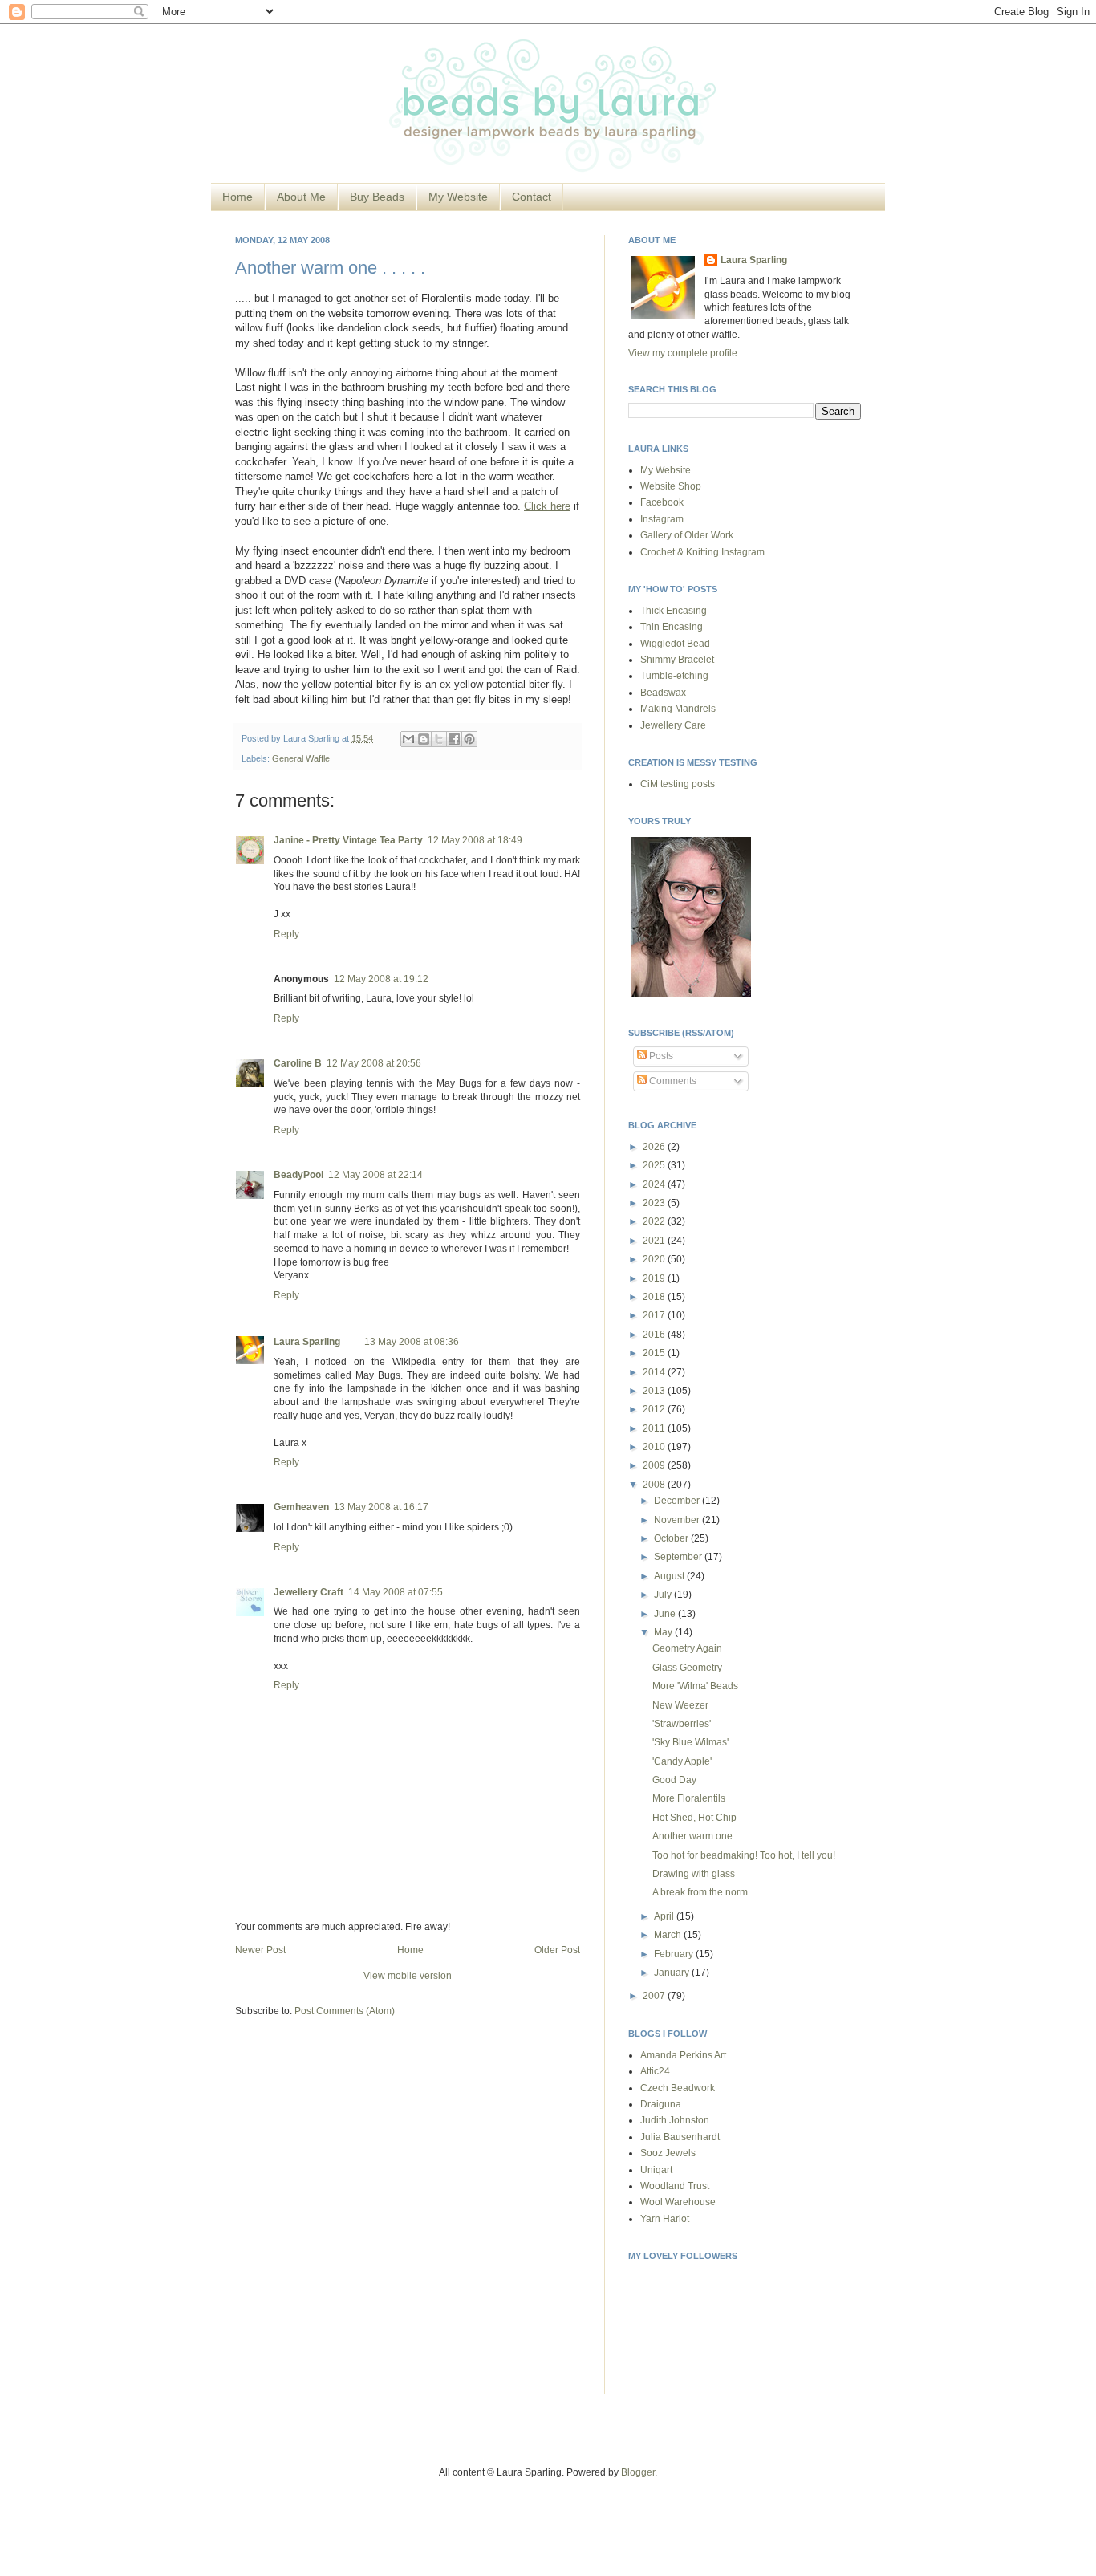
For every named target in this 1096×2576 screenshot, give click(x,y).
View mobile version (408, 1976)
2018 (655, 1297)
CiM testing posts (678, 784)
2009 (655, 1465)
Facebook (662, 502)
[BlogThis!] (424, 739)
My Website (458, 197)
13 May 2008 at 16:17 (381, 1507)
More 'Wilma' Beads (695, 1686)
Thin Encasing (672, 627)
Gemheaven (301, 1507)
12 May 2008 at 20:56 (374, 1063)
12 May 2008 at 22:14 (375, 1175)
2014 (655, 1372)
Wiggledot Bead (675, 644)
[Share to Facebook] (454, 739)
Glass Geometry (687, 1668)
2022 (655, 1221)
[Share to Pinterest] (469, 739)
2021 (655, 1241)
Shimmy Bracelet (677, 660)
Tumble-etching (674, 676)
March (669, 1935)
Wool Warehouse (678, 2202)
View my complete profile (683, 353)
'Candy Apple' (682, 1761)
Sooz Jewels (668, 2153)
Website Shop (671, 486)
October (672, 1538)
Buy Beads (377, 197)
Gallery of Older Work (687, 535)
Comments (672, 1081)
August (670, 1576)
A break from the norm (700, 1892)
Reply (286, 934)
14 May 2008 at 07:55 (396, 1592)
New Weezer (680, 1705)
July (664, 1595)
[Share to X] (439, 739)
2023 (655, 1203)
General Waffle (301, 758)
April (665, 1916)
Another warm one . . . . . (330, 268)
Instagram (662, 519)
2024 (655, 1184)
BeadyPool (298, 1175)
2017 (655, 1315)
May (664, 1632)
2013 (655, 1391)
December (678, 1501)
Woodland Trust (675, 2186)
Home (237, 197)
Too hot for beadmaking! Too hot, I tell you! (744, 1855)
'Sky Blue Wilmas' (690, 1742)
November (678, 1520)
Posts (660, 1056)
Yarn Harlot (665, 2219)
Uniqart (656, 2170)
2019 (655, 1278)
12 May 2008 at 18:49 (475, 840)
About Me (301, 197)
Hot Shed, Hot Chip (694, 1818)
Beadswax (663, 693)
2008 (655, 1485)
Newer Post (260, 1950)
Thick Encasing (674, 611)
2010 (655, 1447)
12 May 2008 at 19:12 (381, 979)
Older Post (557, 1950)
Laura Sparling (307, 1342)
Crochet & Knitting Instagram (702, 552)
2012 (655, 1409)
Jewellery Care (673, 725)
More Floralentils (689, 1798)
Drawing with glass (694, 1874)
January (673, 1973)
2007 (655, 1996)
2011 (655, 1428)
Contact (532, 197)
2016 (655, 1335)
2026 (655, 1147)
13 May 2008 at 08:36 (412, 1342)
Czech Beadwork (678, 2088)
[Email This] (408, 739)
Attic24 (655, 2071)
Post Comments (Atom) (345, 2011)
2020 (655, 1259)
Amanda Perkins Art (683, 2055)
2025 (655, 1165)
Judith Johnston (675, 2120)
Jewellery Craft (309, 1592)
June (666, 1614)
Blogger (638, 2472)
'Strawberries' (682, 1724)
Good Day (674, 1780)
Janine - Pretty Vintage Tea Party (348, 840)
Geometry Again (687, 1648)
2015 (655, 1353)
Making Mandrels (678, 709)
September (679, 1557)
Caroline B (298, 1063)
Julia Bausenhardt (680, 2137)
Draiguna (661, 2104)
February (675, 1954)
